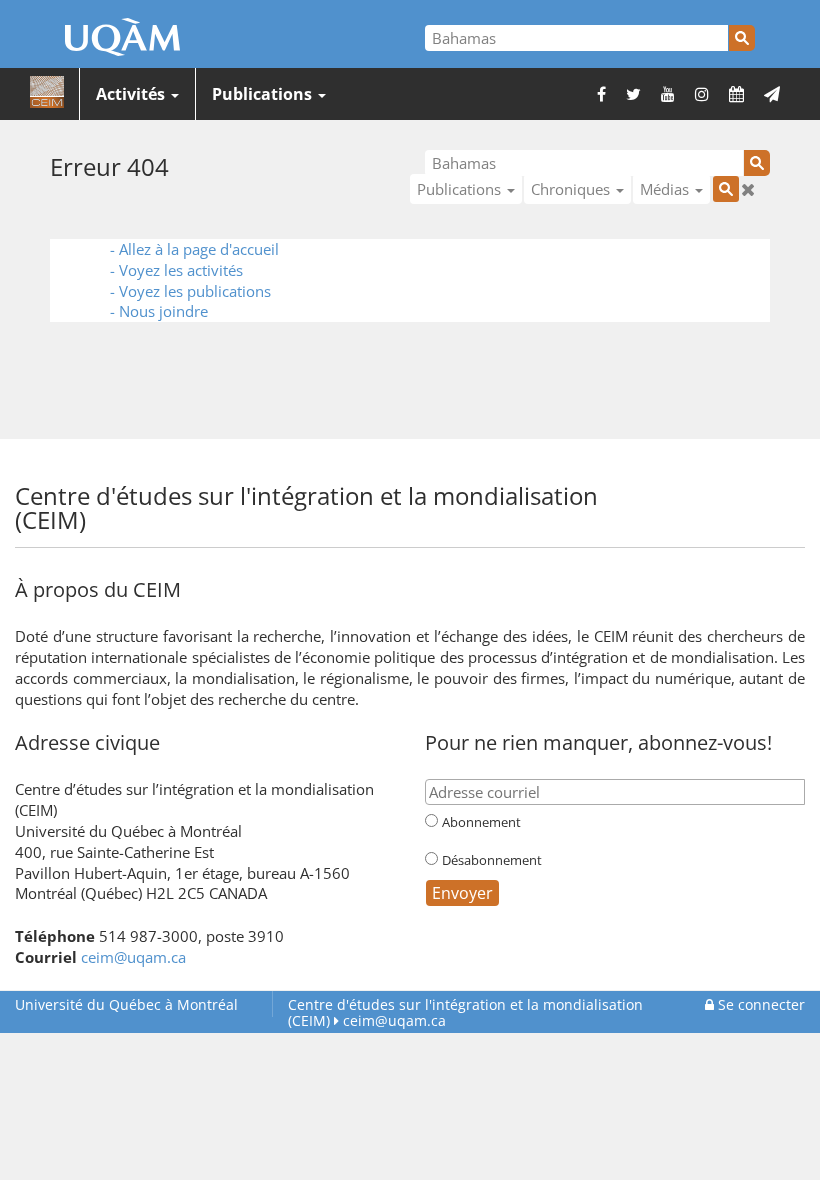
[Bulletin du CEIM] (772, 94)
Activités (132, 94)
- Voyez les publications (190, 291)
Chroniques (572, 189)
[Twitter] (633, 94)
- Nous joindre (159, 311)
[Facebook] (601, 94)
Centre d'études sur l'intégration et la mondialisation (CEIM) (465, 1012)
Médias (666, 189)
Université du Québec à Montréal (126, 1004)
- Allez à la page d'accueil (194, 249)
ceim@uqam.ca (133, 957)
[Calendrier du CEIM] (736, 94)
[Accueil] (47, 93)
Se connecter (759, 1004)
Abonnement (481, 822)
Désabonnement (492, 860)
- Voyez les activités (176, 270)
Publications (264, 94)
